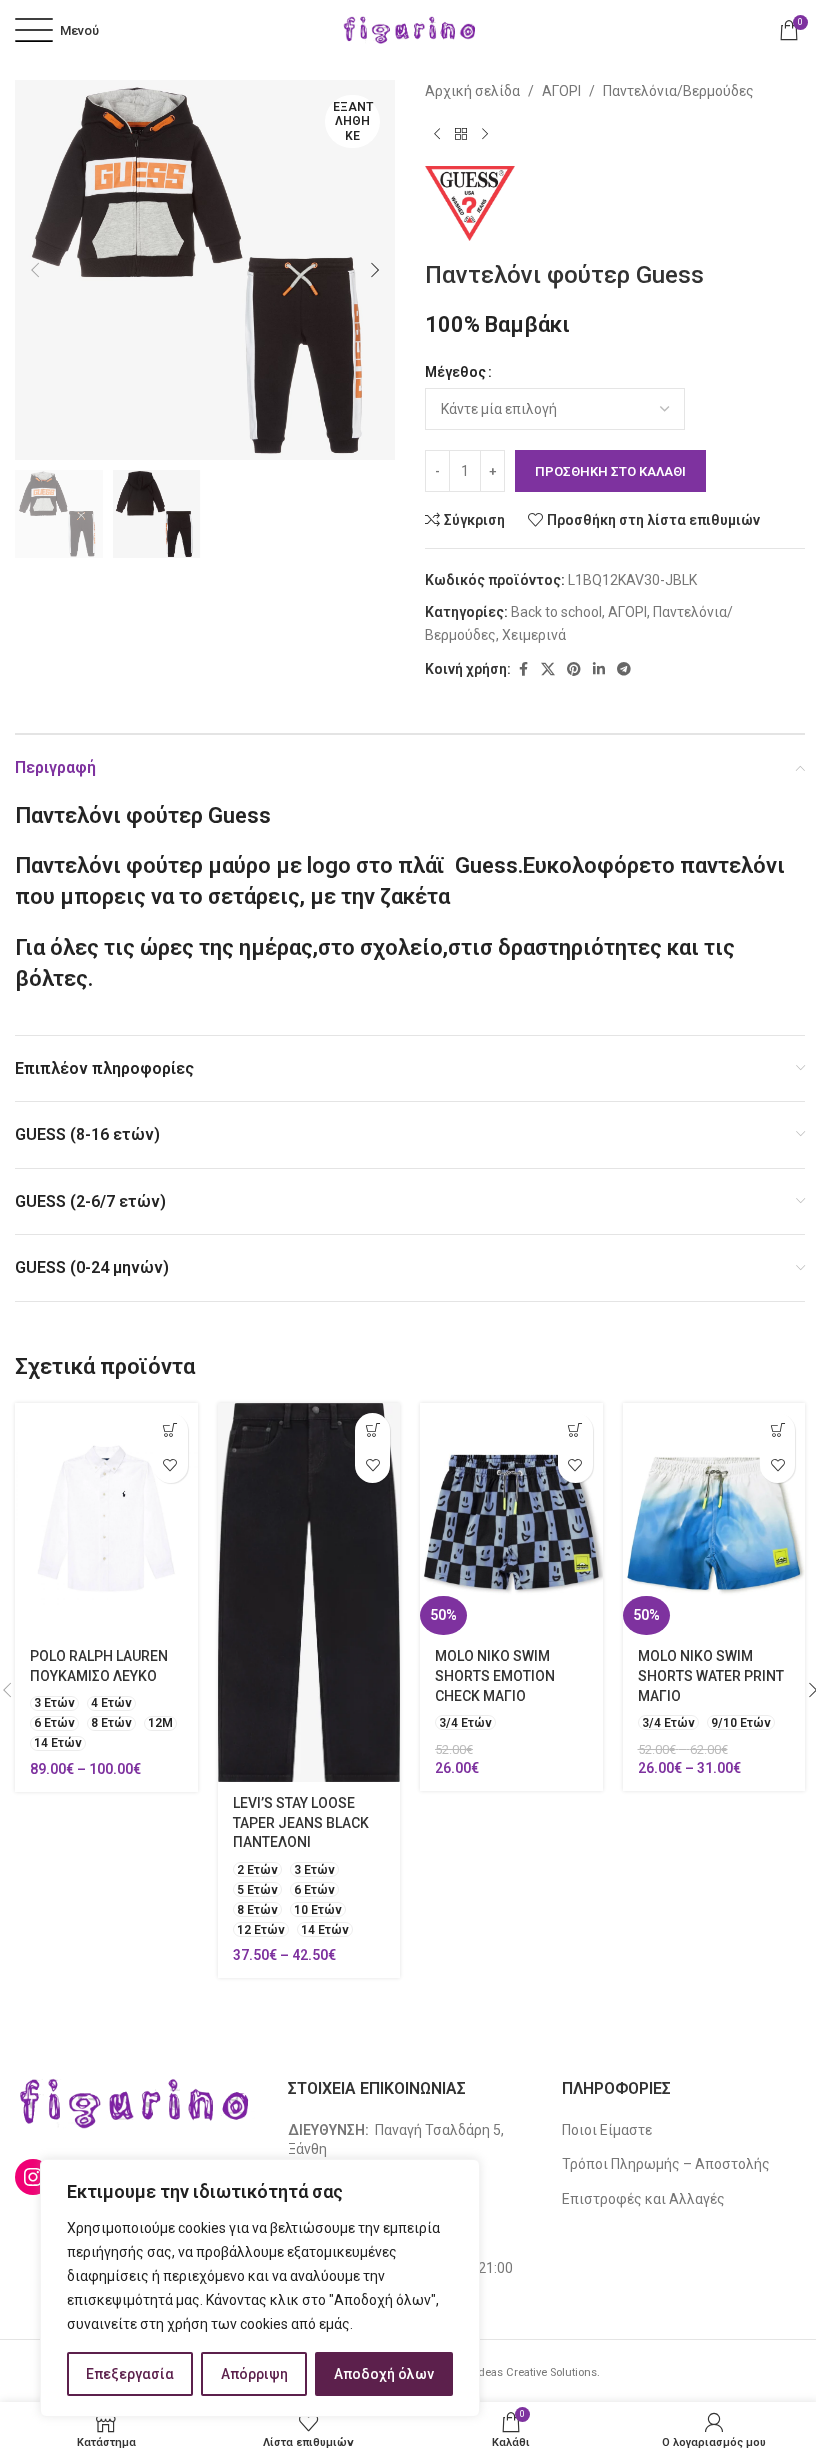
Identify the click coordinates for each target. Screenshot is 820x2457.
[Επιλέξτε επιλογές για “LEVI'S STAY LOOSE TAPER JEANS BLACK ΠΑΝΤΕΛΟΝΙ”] (372, 1430)
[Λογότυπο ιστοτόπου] (410, 29)
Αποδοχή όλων (384, 2374)
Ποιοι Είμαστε (607, 2130)
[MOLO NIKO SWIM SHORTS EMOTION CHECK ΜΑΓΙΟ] (511, 1519)
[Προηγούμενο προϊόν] (437, 134)
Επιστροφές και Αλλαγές (643, 2199)
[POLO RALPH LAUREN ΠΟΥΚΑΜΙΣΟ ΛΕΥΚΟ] (106, 1519)
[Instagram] (33, 2177)
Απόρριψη (254, 2374)
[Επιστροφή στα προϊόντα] (461, 134)
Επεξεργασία (130, 2374)
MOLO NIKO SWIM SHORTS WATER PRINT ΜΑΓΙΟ (711, 1675)
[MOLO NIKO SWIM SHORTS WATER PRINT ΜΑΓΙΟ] (714, 1519)
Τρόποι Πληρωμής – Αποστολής (666, 2164)
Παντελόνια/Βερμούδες (678, 91)
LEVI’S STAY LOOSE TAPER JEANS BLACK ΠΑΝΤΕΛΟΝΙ (301, 1822)
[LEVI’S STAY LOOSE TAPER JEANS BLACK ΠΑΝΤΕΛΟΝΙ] (309, 1592)
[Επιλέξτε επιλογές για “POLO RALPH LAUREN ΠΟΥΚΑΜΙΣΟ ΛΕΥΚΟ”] (170, 1430)
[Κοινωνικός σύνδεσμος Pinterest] (574, 669)
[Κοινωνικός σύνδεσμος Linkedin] (599, 669)
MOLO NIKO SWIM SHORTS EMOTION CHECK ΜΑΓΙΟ (495, 1675)
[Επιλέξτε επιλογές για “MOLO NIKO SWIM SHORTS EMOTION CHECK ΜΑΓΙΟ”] (575, 1430)
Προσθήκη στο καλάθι (610, 471)
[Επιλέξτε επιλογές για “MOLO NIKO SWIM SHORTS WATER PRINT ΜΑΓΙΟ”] (777, 1430)
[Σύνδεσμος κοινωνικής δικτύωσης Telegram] (624, 669)
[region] (260, 2288)
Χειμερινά (534, 635)
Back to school (556, 612)
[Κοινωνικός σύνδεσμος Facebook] (523, 669)
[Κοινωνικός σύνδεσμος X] (548, 669)
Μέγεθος (455, 372)
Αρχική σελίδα (472, 91)
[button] (35, 270)
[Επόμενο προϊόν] (485, 134)
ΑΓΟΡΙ (561, 91)
